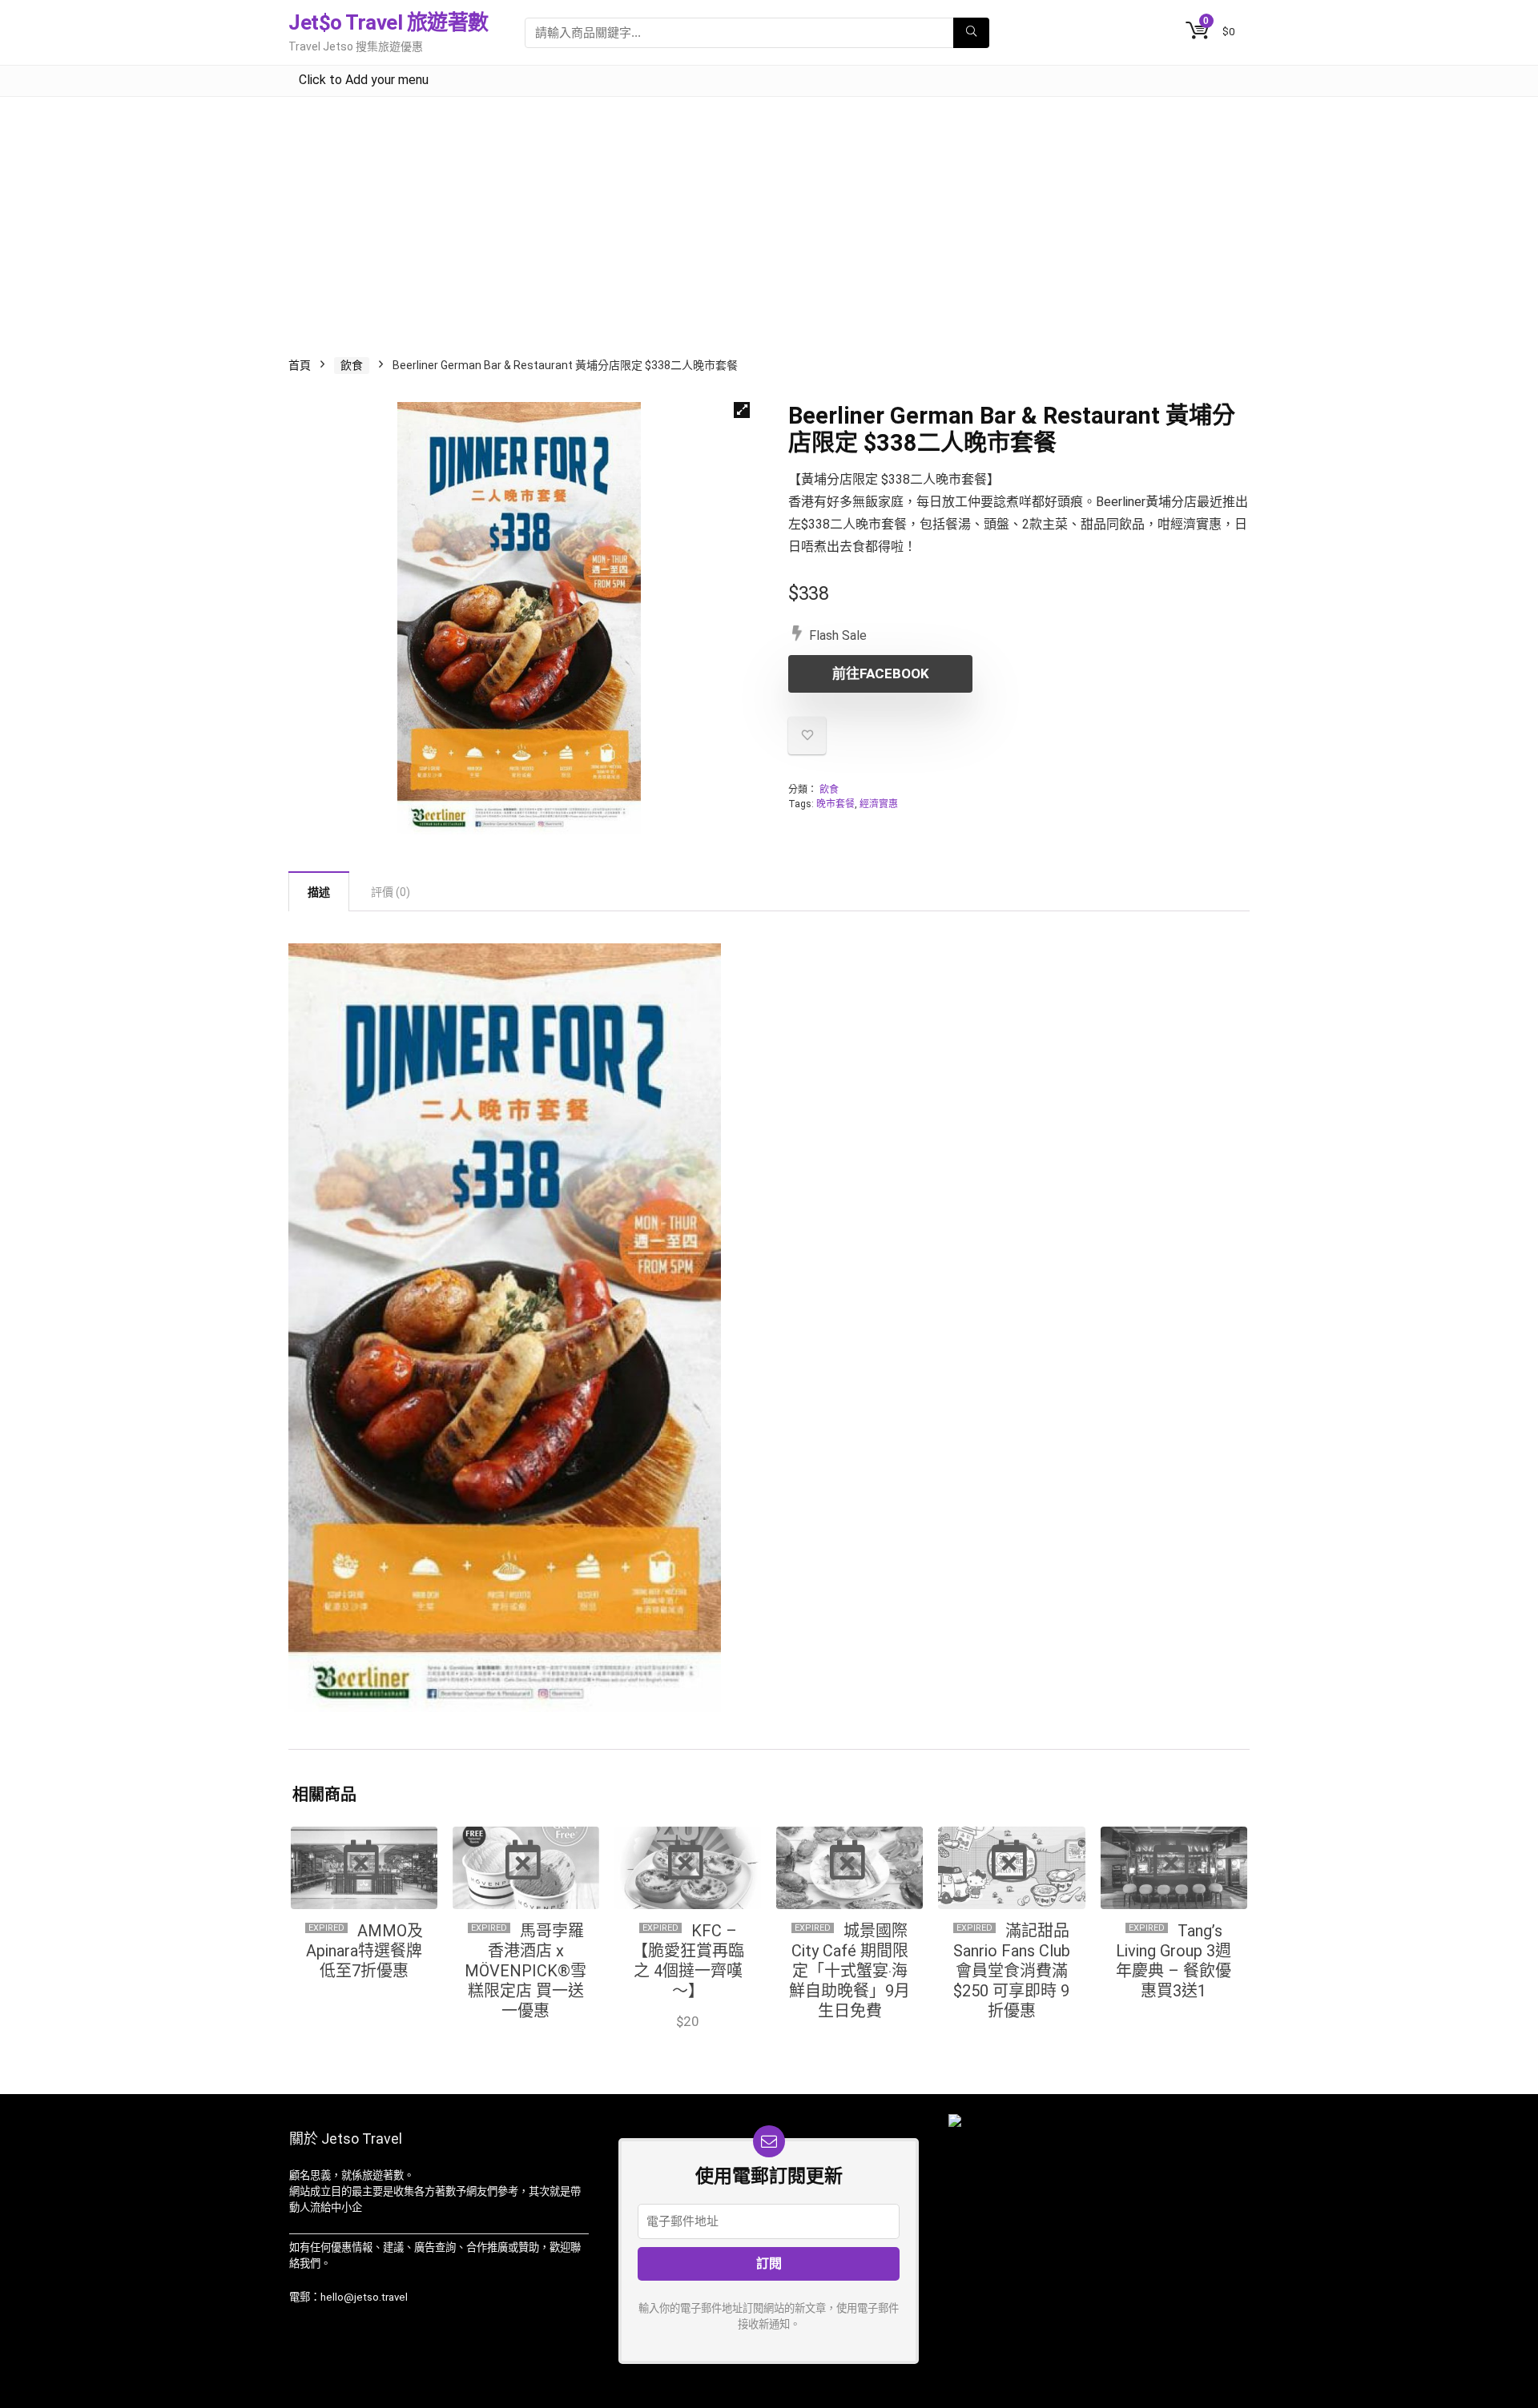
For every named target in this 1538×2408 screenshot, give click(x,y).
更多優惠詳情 (1174, 2022)
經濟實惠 (879, 804)
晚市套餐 (835, 804)
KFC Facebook (688, 2038)
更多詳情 (850, 2042)
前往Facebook (881, 673)
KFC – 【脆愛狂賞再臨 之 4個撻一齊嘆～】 (688, 1961)
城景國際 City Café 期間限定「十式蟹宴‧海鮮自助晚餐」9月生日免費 (850, 1971)
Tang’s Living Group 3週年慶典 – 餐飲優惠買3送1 (1174, 1961)
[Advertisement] (769, 217)
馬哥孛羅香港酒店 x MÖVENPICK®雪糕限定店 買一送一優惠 (525, 1971)
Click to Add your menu (364, 80)
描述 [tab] (319, 892)
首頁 (300, 365)
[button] (742, 410)
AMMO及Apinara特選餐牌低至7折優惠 (364, 1951)
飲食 (352, 365)
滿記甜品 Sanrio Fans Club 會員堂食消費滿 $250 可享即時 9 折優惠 (1012, 1971)
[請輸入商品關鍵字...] (971, 33)
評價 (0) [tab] (391, 892)
